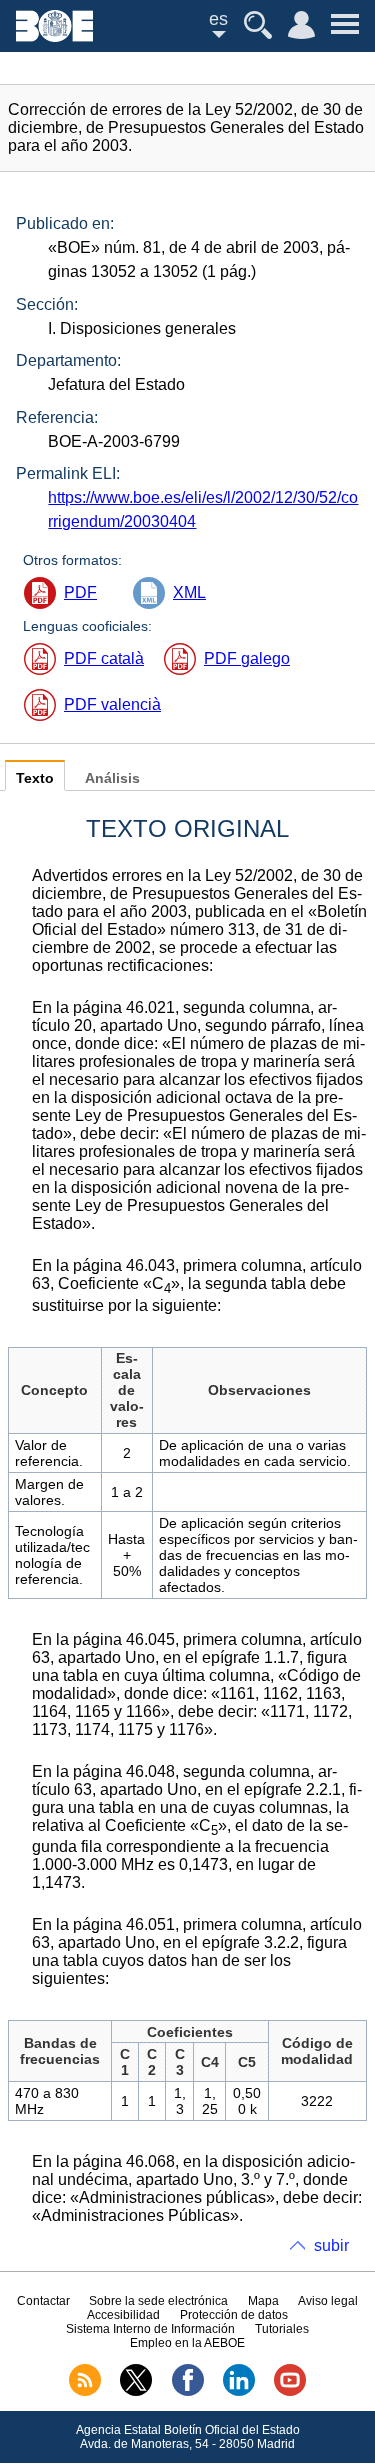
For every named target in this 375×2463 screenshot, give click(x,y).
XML (189, 592)
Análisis (112, 778)
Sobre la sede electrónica (158, 2301)
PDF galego (247, 658)
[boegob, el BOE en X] (136, 2392)
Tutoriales (282, 2329)
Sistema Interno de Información (150, 2329)
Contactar (43, 2301)
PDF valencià (112, 704)
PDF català (104, 658)
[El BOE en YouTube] (290, 2392)
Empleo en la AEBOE (187, 2343)
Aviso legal (328, 2301)
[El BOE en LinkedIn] (239, 2392)
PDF (80, 592)
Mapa (263, 2301)
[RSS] (85, 2392)
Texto (35, 778)
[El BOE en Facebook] (188, 2392)
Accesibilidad (123, 2315)
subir (331, 2245)
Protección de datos (234, 2315)
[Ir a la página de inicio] (54, 36)
